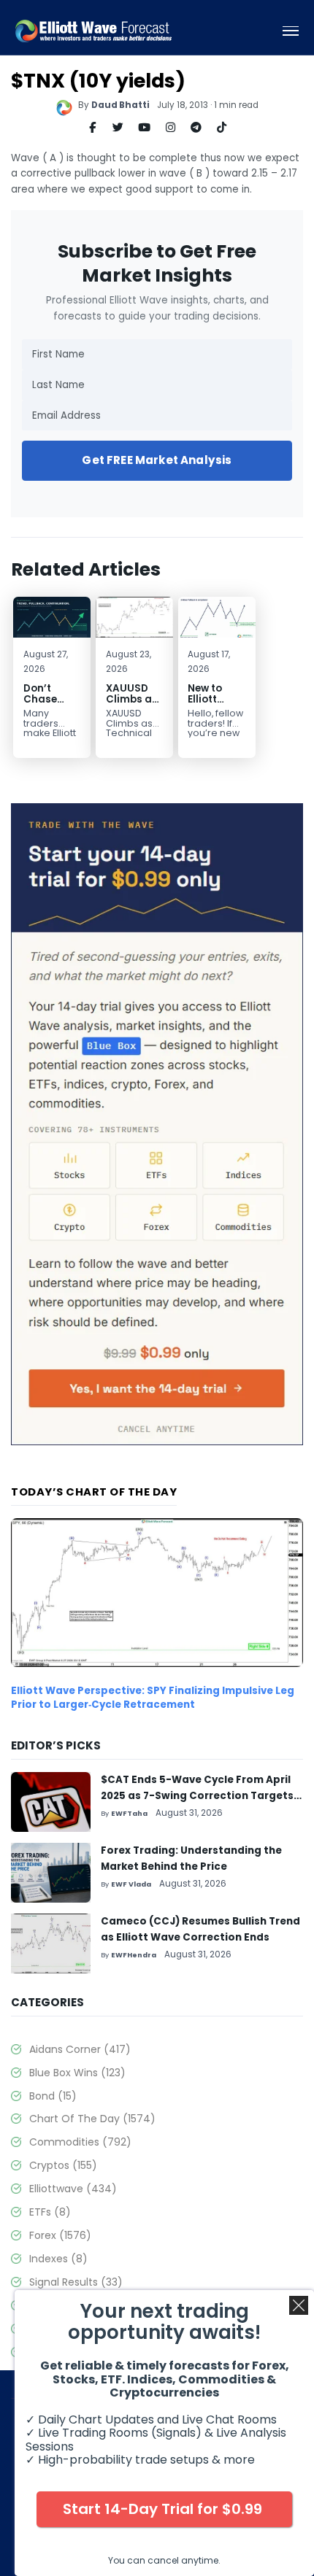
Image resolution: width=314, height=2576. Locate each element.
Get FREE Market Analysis (157, 460)
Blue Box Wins (77, 2073)
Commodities (80, 2142)
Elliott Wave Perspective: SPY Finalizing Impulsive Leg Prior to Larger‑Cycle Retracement (153, 1698)
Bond (53, 2096)
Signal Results (76, 2282)
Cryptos (63, 2165)
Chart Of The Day (92, 2119)
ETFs (50, 2212)
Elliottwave (73, 2189)
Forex (60, 2235)
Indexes (58, 2259)
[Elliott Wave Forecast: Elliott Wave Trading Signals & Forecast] (93, 31)
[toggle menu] (291, 31)
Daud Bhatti (120, 105)
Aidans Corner (80, 2049)
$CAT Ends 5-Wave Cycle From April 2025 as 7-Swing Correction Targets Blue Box (197, 1796)
